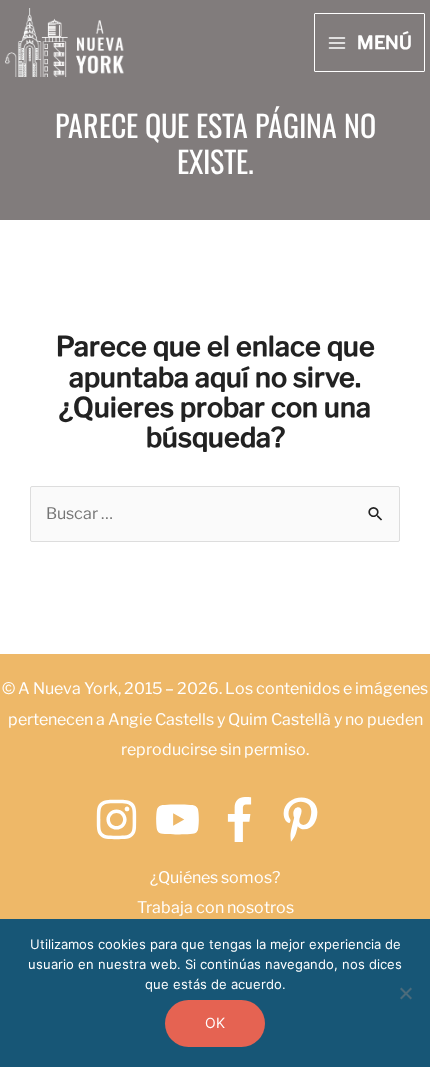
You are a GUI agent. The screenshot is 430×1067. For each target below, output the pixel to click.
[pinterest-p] (307, 819)
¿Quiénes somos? (215, 877)
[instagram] (123, 819)
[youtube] (184, 819)
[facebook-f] (246, 819)
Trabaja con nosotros (215, 907)
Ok (215, 1022)
